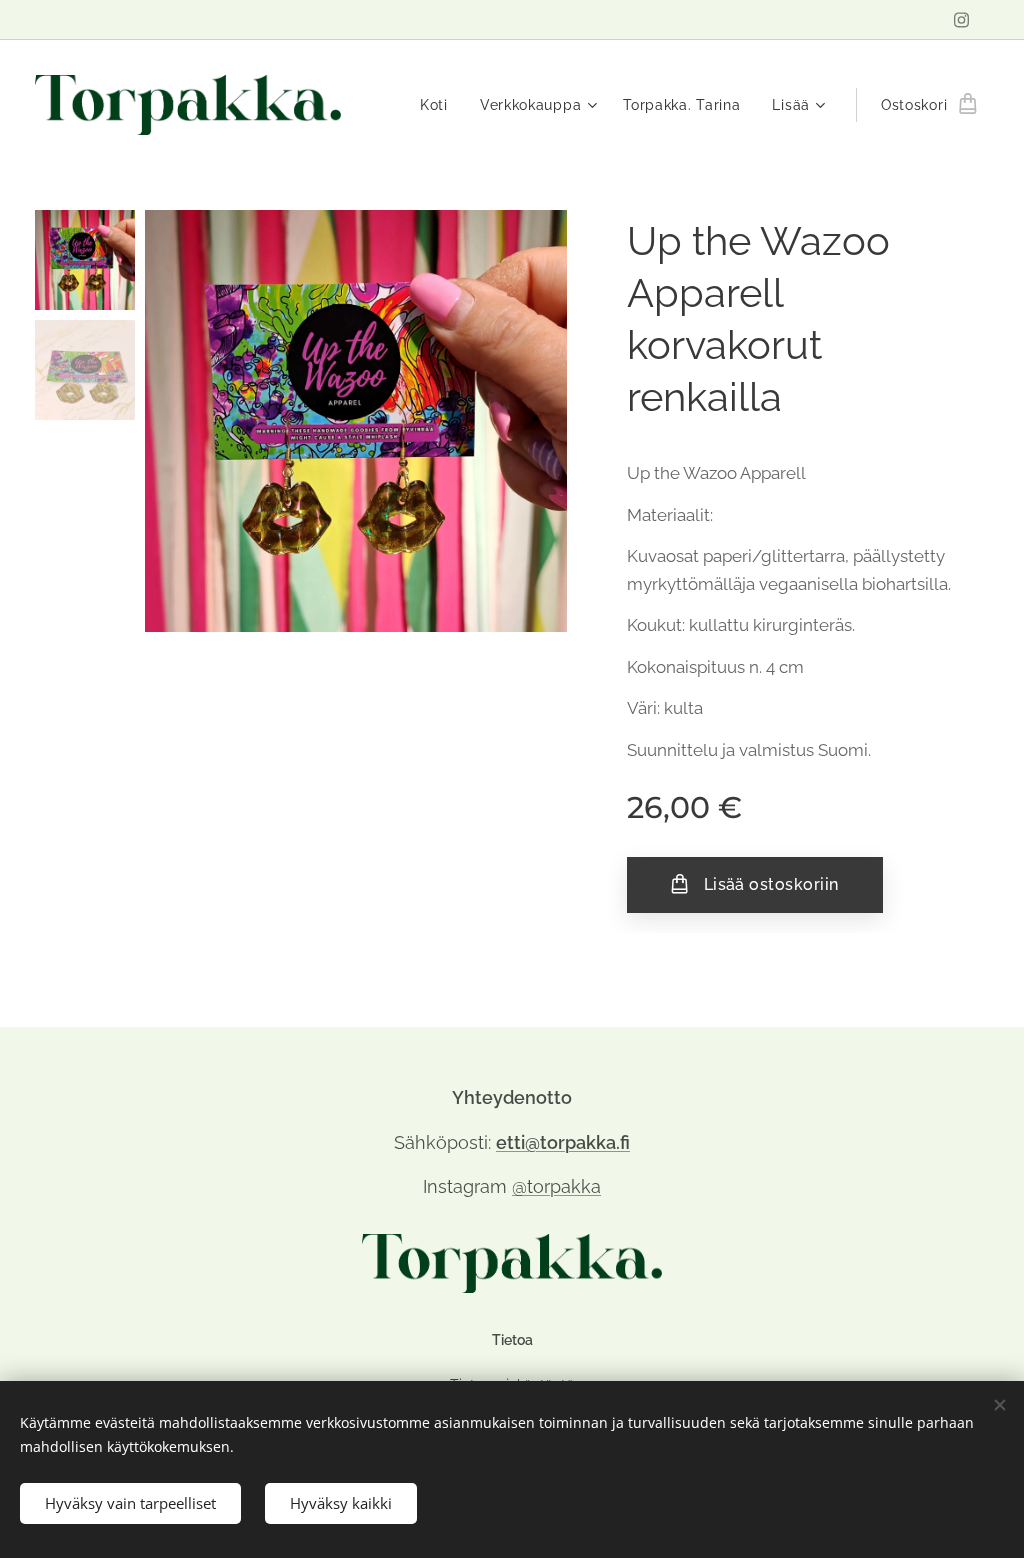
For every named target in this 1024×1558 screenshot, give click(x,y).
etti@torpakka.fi (563, 1142)
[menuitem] (439, 105)
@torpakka (556, 1186)
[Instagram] (961, 20)
